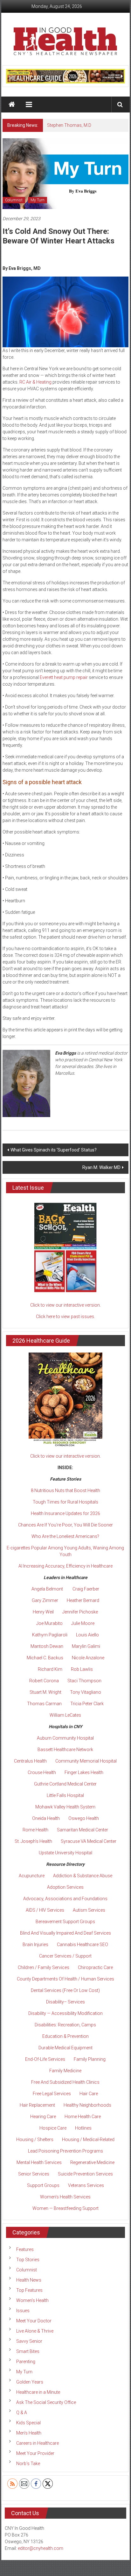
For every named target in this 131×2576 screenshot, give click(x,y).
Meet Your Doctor (34, 2321)
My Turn (38, 200)
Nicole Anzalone (88, 1658)
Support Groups (43, 2185)
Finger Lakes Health (84, 1772)
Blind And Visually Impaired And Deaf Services (65, 1933)
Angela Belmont (47, 1589)
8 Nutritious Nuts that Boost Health (65, 1490)
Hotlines (83, 2128)
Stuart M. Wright (45, 1692)
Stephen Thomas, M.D (69, 125)
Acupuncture (32, 1876)
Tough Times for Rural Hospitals (65, 1502)
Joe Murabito (49, 1623)
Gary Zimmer (45, 1600)
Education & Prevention (65, 2036)
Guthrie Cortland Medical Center (65, 1784)
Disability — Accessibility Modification (65, 2013)
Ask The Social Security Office (46, 2402)
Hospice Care (53, 2128)
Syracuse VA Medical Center (89, 1841)
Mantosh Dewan (47, 1646)
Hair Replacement (37, 2105)
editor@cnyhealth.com (41, 2548)
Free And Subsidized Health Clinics (65, 2082)
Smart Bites (28, 2351)
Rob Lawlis (82, 1669)
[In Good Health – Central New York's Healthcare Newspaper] (12, 105)
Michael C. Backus (45, 1658)
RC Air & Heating (35, 382)
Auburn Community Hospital (65, 1738)
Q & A (22, 2413)
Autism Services (89, 1910)
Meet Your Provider (35, 2453)
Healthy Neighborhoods (87, 2105)
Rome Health (35, 1830)
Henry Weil (43, 1612)
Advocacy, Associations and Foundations (65, 1899)
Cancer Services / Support (65, 1956)
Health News (29, 2280)
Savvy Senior (29, 2341)
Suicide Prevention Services (85, 2174)
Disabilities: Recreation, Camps (65, 2025)
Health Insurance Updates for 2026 (65, 1513)
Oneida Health (46, 1818)
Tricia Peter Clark (87, 1704)
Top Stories (28, 2260)
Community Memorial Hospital (86, 1761)
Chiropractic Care (95, 1967)
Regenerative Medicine (92, 2162)
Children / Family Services (44, 1967)
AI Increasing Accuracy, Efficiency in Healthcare (65, 1566)
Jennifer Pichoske (80, 1612)
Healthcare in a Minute (38, 2392)
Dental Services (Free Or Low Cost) (65, 1990)
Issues (23, 2311)
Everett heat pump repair (64, 677)
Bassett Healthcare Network (65, 1750)
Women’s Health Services (65, 2197)
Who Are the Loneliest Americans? (65, 1536)
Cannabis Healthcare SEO (83, 1945)
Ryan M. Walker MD (101, 1167)
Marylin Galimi (86, 1646)
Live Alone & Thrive (35, 2331)
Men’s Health (29, 2433)
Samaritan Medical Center (83, 1830)
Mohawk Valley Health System (65, 1807)
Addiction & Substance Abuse (83, 1876)
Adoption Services (65, 1887)
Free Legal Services (52, 2094)
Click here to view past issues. (65, 1317)
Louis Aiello (87, 1635)
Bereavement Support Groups (65, 1922)
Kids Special (28, 2423)
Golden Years (30, 2382)
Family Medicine (65, 2071)
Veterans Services (86, 2185)
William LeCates (65, 1715)
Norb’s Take (28, 2464)
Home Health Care (83, 2117)
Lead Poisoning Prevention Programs (65, 2151)
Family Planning (90, 2059)
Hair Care (89, 2094)
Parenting (26, 2362)
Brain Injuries (35, 1945)
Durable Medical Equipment (65, 2048)
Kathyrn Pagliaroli (50, 1635)
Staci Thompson (84, 1681)
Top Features (29, 2290)
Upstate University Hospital (65, 1853)
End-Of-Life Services (45, 2059)
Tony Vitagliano (86, 1692)
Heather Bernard (83, 1600)
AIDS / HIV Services (45, 1910)
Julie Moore (83, 1623)
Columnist (14, 200)
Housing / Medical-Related (88, 2139)
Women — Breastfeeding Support (65, 2208)
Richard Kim (50, 1669)
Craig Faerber (86, 1589)
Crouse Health (42, 1772)
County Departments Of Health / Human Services (65, 1979)
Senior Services (34, 2174)
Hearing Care (43, 2117)
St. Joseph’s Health (33, 1841)
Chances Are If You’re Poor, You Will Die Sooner (65, 1525)
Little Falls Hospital (65, 1795)
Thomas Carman (44, 1704)
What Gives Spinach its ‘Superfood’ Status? (54, 1150)
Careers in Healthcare (38, 2443)
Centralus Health (30, 1761)
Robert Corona (44, 1681)
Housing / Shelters (35, 2139)
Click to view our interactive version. (65, 1305)
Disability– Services (65, 2002)
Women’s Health (32, 2300)
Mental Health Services (39, 2162)
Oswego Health (84, 1818)
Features (25, 2249)
